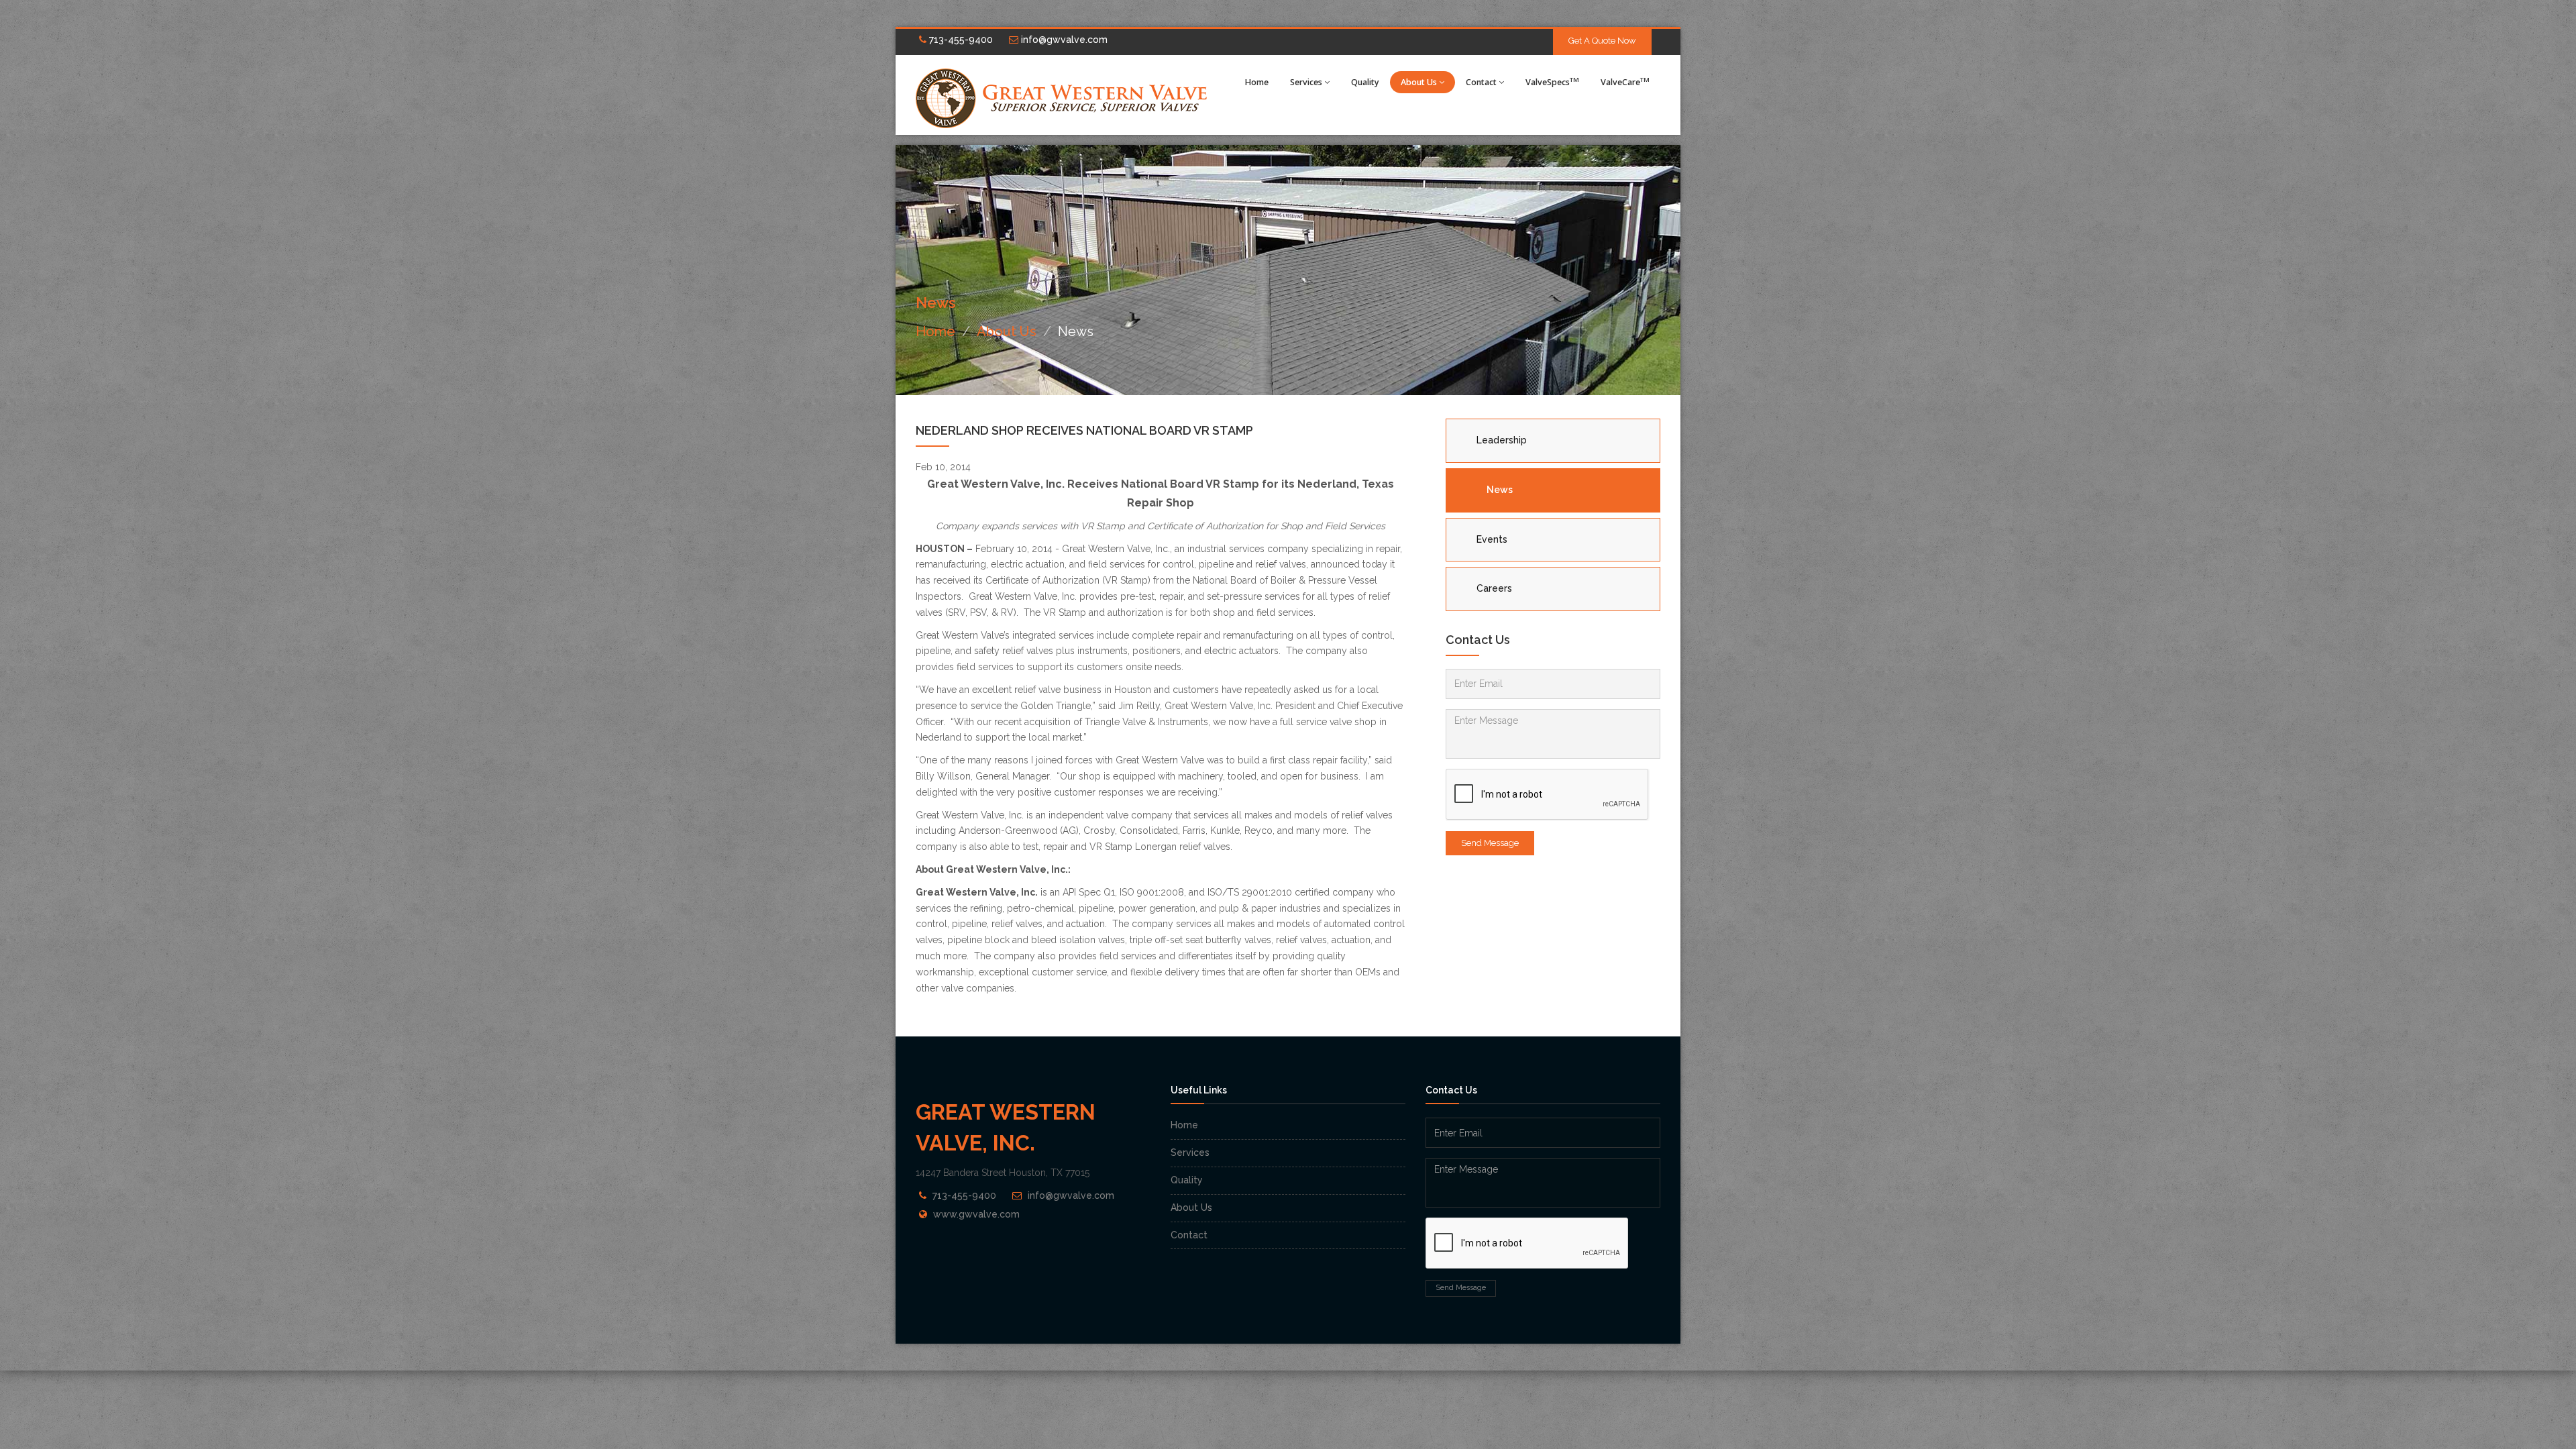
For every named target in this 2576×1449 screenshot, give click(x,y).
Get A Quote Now (1602, 41)
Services (1306, 82)
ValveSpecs (1552, 82)
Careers (1494, 588)
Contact (1481, 82)
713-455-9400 (960, 40)
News (1500, 490)
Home (1257, 82)
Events (1492, 539)
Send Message (1490, 843)
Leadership (1502, 440)
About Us (1419, 82)
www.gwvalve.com (976, 1214)
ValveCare (1625, 82)
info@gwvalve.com (1063, 40)
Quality (1365, 82)
